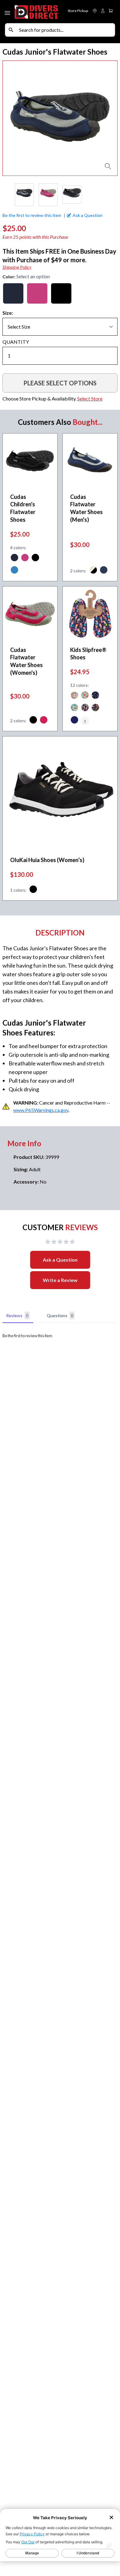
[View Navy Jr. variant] (74, 721)
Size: (8, 313)
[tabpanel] (60, 1336)
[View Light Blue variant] (14, 571)
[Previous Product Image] (13, 118)
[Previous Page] (7, 195)
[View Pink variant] (25, 558)
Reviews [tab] (17, 1315)
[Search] (11, 30)
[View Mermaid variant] (85, 708)
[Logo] (37, 12)
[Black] (61, 293)
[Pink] (37, 293)
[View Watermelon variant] (85, 696)
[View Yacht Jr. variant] (95, 696)
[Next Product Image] (107, 118)
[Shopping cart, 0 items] (111, 11)
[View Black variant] (35, 558)
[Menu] (8, 12)
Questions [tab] (60, 1315)
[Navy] (13, 293)
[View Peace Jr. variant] (95, 708)
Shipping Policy (17, 267)
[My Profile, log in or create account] (103, 11)
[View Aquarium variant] (74, 708)
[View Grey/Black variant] (93, 571)
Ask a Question (60, 1260)
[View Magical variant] (74, 696)
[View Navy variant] (14, 558)
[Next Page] (113, 195)
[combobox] (66, 30)
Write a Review (60, 1280)
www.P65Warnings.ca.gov (41, 1110)
